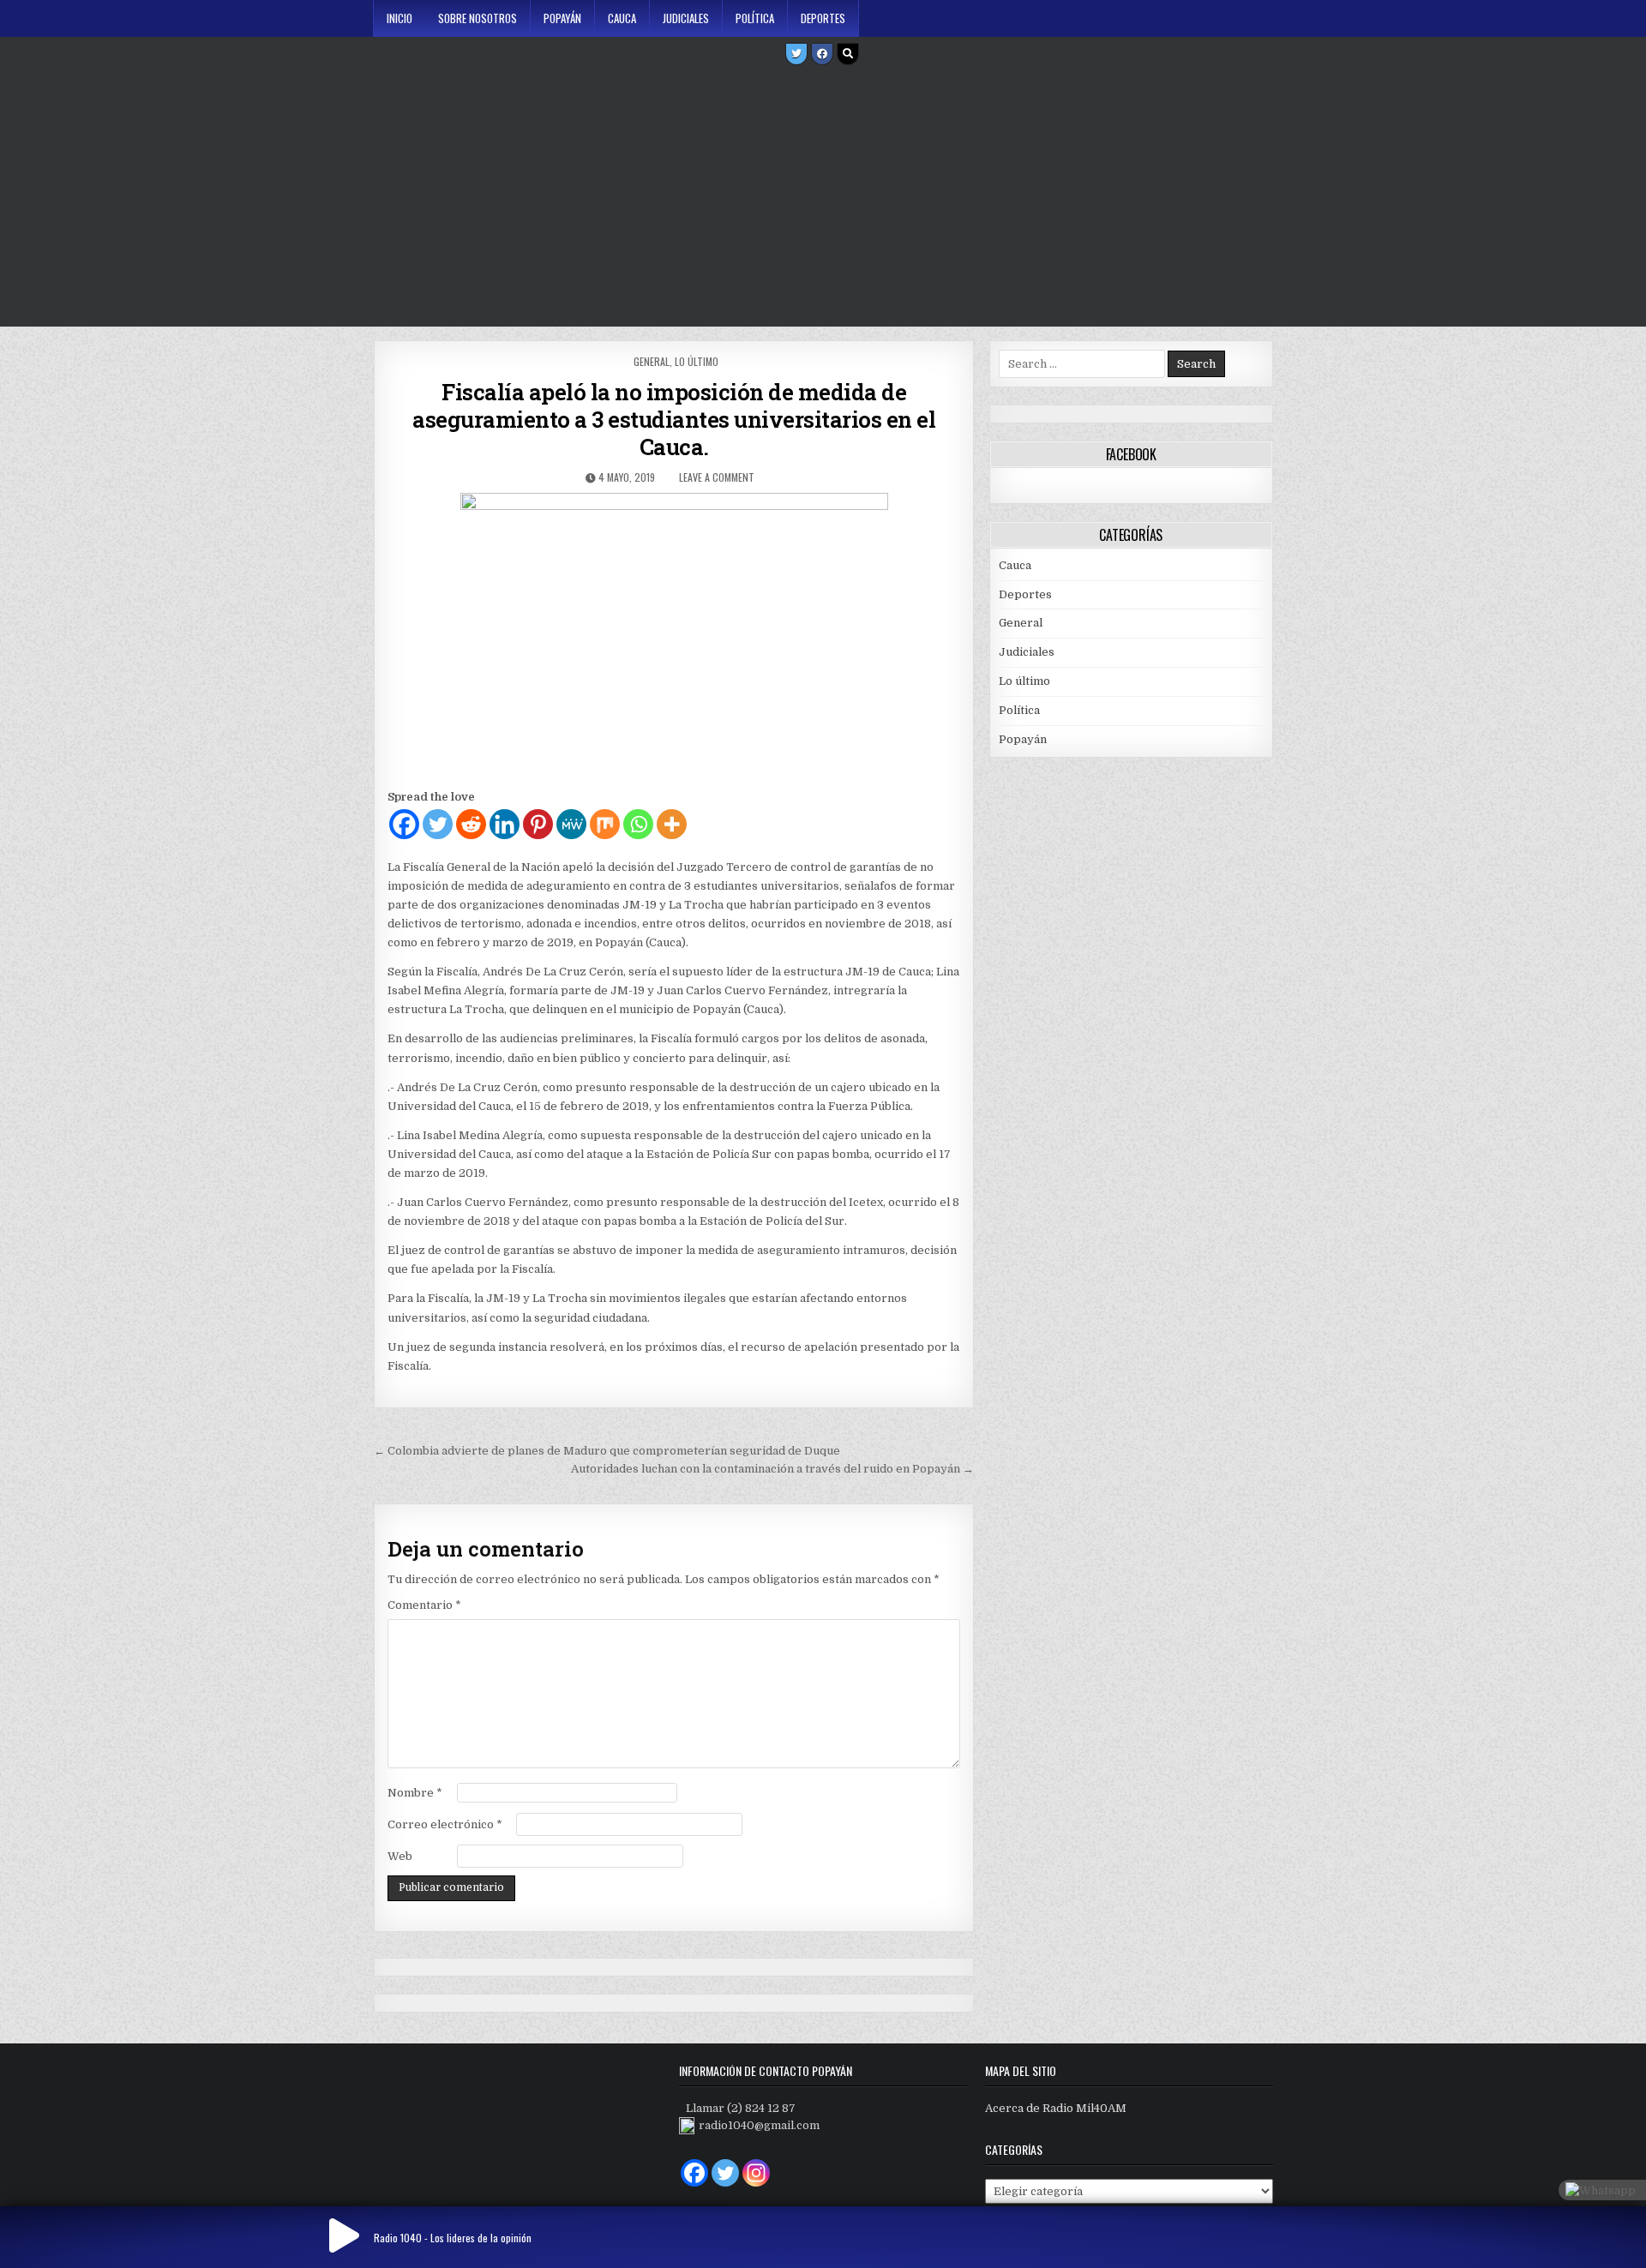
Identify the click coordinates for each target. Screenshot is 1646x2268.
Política (755, 18)
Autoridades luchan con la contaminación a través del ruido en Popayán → (772, 1469)
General (652, 361)
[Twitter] (796, 54)
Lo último (697, 361)
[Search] (848, 54)
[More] (672, 824)
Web (400, 1856)
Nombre (415, 1793)
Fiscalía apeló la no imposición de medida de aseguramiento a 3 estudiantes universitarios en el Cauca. (674, 419)
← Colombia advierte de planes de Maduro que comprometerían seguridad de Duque (607, 1451)
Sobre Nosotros (478, 18)
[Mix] (605, 824)
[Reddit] (471, 824)
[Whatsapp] (638, 824)
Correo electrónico (445, 1824)
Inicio (399, 18)
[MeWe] (571, 824)
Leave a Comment (717, 477)
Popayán (562, 18)
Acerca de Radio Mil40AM (1056, 2108)
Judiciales (686, 18)
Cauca (622, 18)
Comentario (424, 1605)
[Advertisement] (823, 198)
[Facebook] (822, 54)
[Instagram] (756, 2173)
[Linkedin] (505, 824)
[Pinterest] (538, 824)
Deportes (823, 18)
